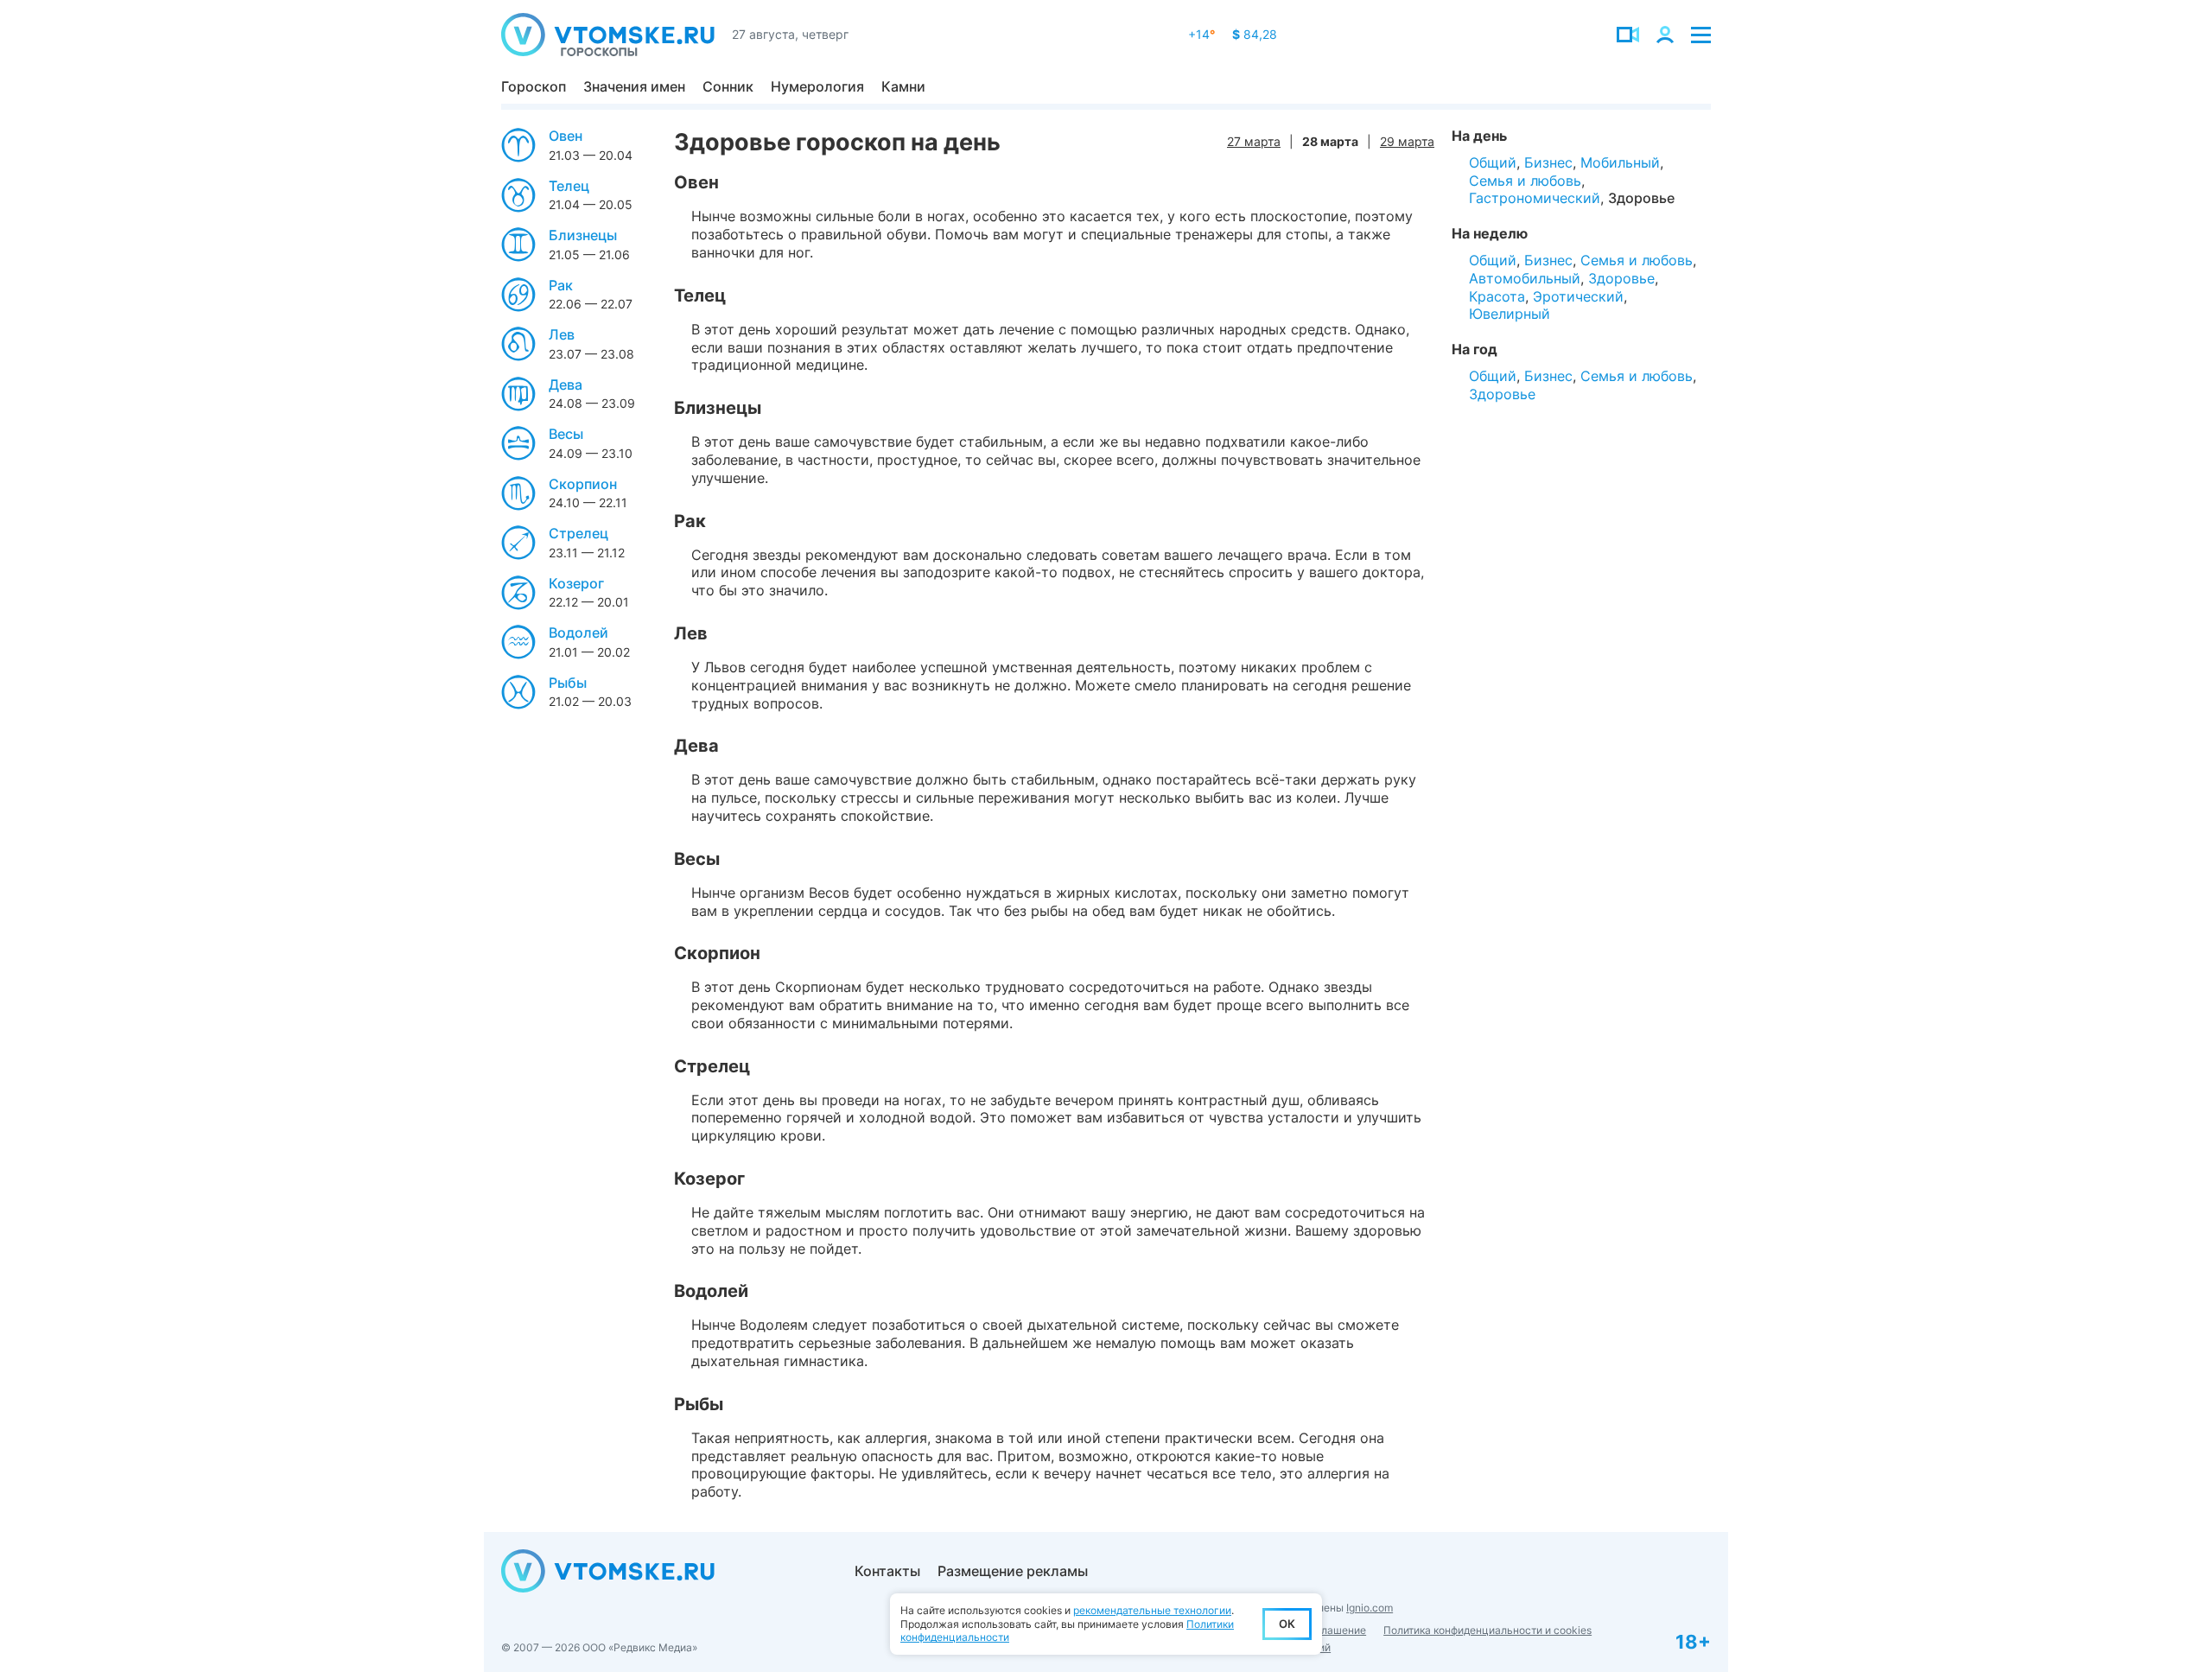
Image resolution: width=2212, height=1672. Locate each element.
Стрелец (578, 533)
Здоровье (1641, 198)
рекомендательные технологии (1152, 1610)
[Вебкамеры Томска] (1628, 35)
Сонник (728, 86)
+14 (1201, 34)
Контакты (887, 1571)
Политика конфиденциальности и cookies (1487, 1630)
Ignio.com (1370, 1608)
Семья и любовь (1525, 181)
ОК (1287, 1624)
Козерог (576, 583)
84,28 (1255, 34)
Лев (562, 334)
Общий (1493, 162)
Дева (566, 385)
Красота (1497, 296)
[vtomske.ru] (608, 35)
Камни (903, 86)
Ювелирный (1510, 314)
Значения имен (634, 86)
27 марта (1254, 141)
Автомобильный (1525, 278)
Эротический (1578, 296)
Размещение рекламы (1013, 1571)
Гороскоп (534, 86)
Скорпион (583, 484)
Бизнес (1548, 162)
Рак (561, 285)
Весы (566, 434)
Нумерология (817, 86)
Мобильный (1620, 162)
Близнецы (583, 235)
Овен (566, 136)
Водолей (578, 633)
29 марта (1407, 141)
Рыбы (568, 683)
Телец (569, 186)
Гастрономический (1535, 198)
